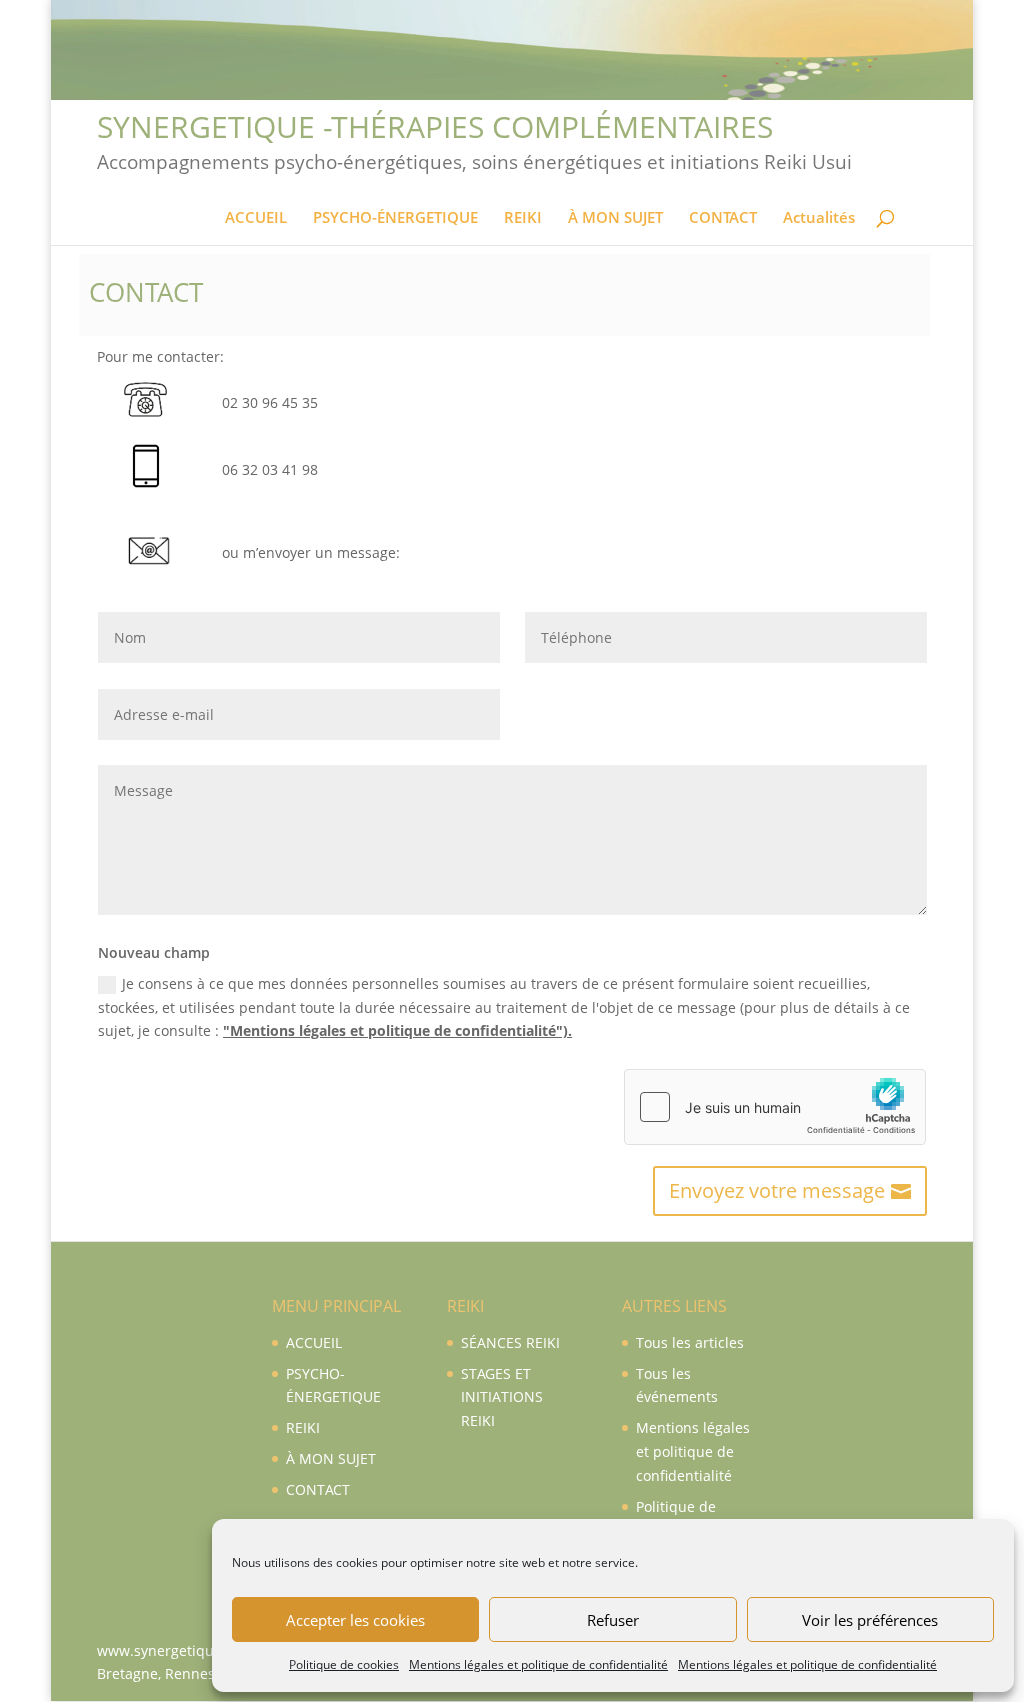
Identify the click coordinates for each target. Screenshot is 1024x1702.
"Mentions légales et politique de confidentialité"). (397, 1030)
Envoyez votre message (777, 1190)
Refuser (613, 1620)
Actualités (819, 218)
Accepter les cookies (355, 1620)
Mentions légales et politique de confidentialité (538, 1664)
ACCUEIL (256, 218)
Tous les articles (690, 1342)
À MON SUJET (615, 218)
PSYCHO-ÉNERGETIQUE (395, 218)
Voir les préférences (870, 1620)
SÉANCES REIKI (510, 1342)
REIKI (523, 218)
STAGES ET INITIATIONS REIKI (502, 1397)
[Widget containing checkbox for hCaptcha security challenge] (775, 1107)
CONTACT (723, 218)
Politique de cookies (344, 1664)
